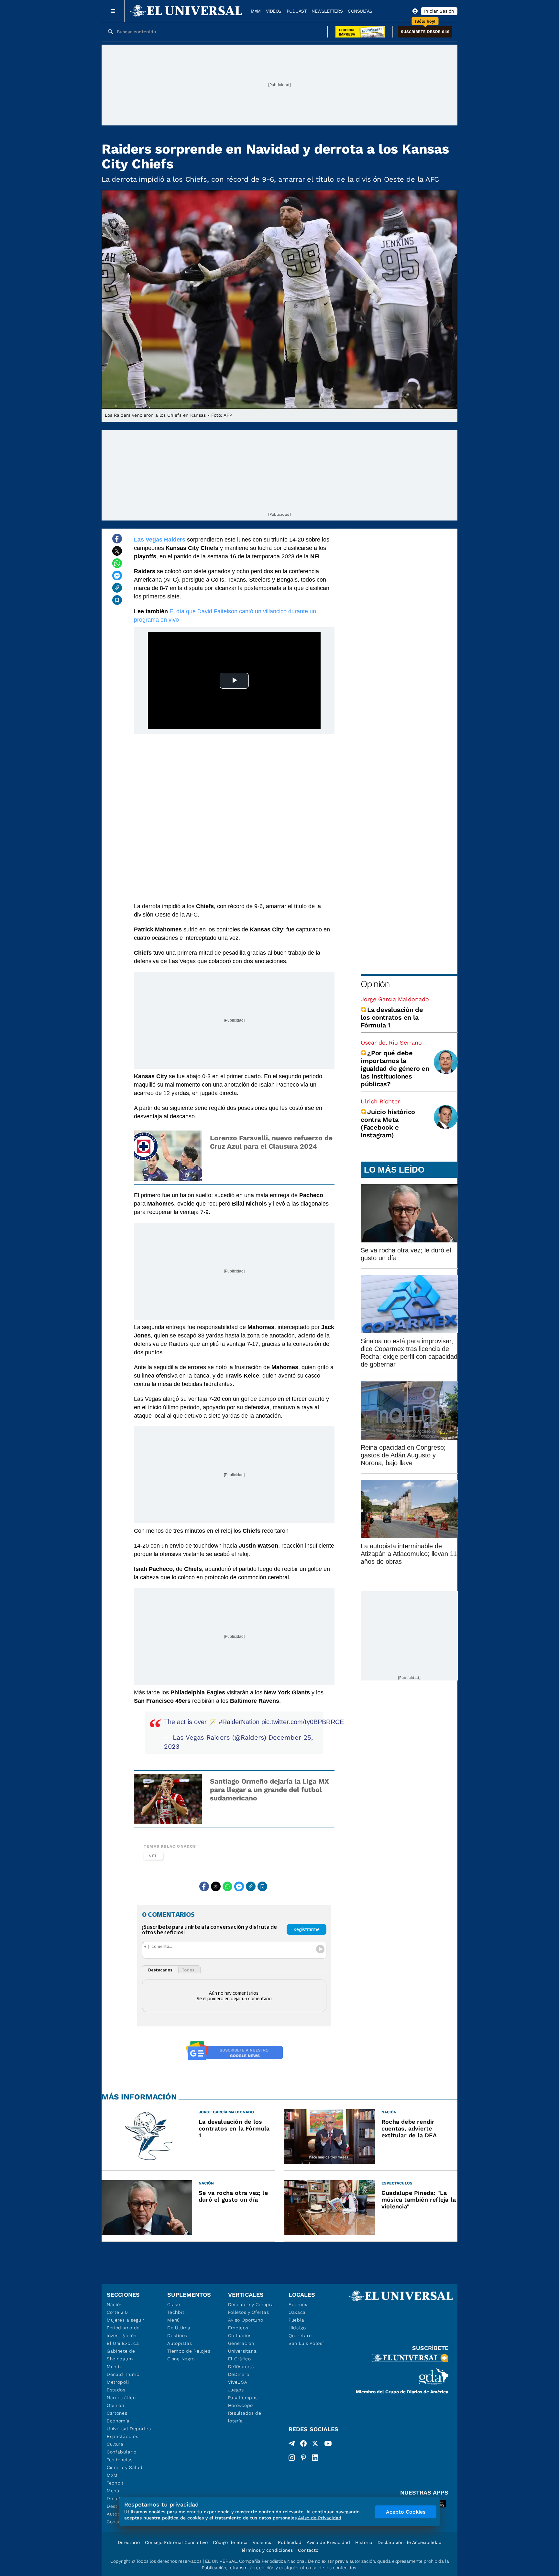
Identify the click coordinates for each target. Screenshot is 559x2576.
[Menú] (113, 11)
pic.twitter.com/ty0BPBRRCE (303, 1722)
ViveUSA (238, 2382)
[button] (425, 32)
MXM (256, 11)
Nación (115, 2304)
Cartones (117, 2413)
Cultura (115, 2444)
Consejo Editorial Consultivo (176, 2542)
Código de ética (230, 2542)
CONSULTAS (360, 11)
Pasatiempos (243, 2398)
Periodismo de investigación (123, 2332)
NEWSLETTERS (327, 11)
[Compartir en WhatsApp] (117, 563)
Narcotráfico (121, 2398)
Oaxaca (297, 2312)
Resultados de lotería (245, 2417)
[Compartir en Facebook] (117, 539)
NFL (153, 1856)
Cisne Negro (181, 2359)
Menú (113, 2491)
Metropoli (118, 2382)
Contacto (308, 2550)
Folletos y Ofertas (249, 2312)
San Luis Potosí (306, 2343)
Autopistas (180, 2343)
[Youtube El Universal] (328, 2445)
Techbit (115, 2483)
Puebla (296, 2320)
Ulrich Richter (380, 1101)
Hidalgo (297, 2328)
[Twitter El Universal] (315, 2445)
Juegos (236, 2390)
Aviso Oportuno (246, 2320)
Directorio (129, 2542)
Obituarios (240, 2335)
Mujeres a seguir (126, 2320)
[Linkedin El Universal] (315, 2458)
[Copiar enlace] (117, 588)
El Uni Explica (123, 2343)
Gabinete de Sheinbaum (121, 2355)
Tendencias (120, 2460)
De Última (179, 2328)
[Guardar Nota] (117, 600)
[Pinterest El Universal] (303, 2458)
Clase (174, 2304)
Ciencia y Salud (125, 2467)
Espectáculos (122, 2436)
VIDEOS (274, 11)
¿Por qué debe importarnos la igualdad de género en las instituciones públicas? (395, 1068)
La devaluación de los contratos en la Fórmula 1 (392, 1017)
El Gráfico (240, 2359)
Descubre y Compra (251, 2304)
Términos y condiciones (267, 2550)
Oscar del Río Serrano (391, 1042)
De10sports (241, 2367)
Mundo (115, 2367)
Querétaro (300, 2335)
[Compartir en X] (117, 551)
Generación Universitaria (242, 2347)
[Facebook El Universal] (303, 2445)
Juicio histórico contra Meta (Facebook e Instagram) (388, 1123)
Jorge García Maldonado (395, 999)
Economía (118, 2421)
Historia (364, 2542)
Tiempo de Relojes (189, 2351)
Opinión (375, 984)
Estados (116, 2390)
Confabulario (121, 2452)
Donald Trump (123, 2374)
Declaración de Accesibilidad (410, 2542)
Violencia (263, 2542)
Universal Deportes (129, 2429)
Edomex (298, 2304)
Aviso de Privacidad (328, 2542)
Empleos (238, 2328)
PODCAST (297, 11)
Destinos (177, 2335)
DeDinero (239, 2374)
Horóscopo (241, 2405)
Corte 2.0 (117, 2312)
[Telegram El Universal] (292, 2445)
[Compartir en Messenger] (117, 575)
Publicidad (290, 2542)
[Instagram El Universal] (292, 2458)
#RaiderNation (239, 1722)
